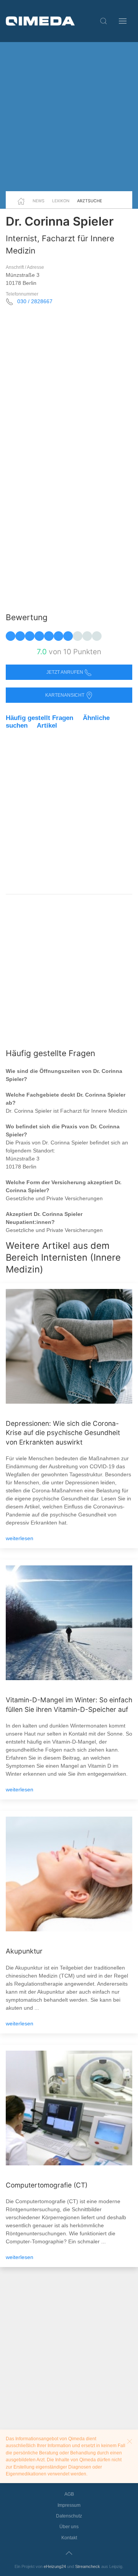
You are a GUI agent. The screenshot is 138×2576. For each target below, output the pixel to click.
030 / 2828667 (35, 301)
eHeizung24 (55, 2566)
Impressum (69, 2505)
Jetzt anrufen (65, 672)
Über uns (69, 2527)
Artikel (47, 726)
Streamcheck (88, 2566)
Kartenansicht (65, 695)
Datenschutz (69, 2516)
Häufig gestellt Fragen (39, 718)
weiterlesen (20, 1538)
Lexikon (61, 201)
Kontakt (69, 2538)
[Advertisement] (69, 117)
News (39, 201)
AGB (69, 2494)
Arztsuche (90, 201)
